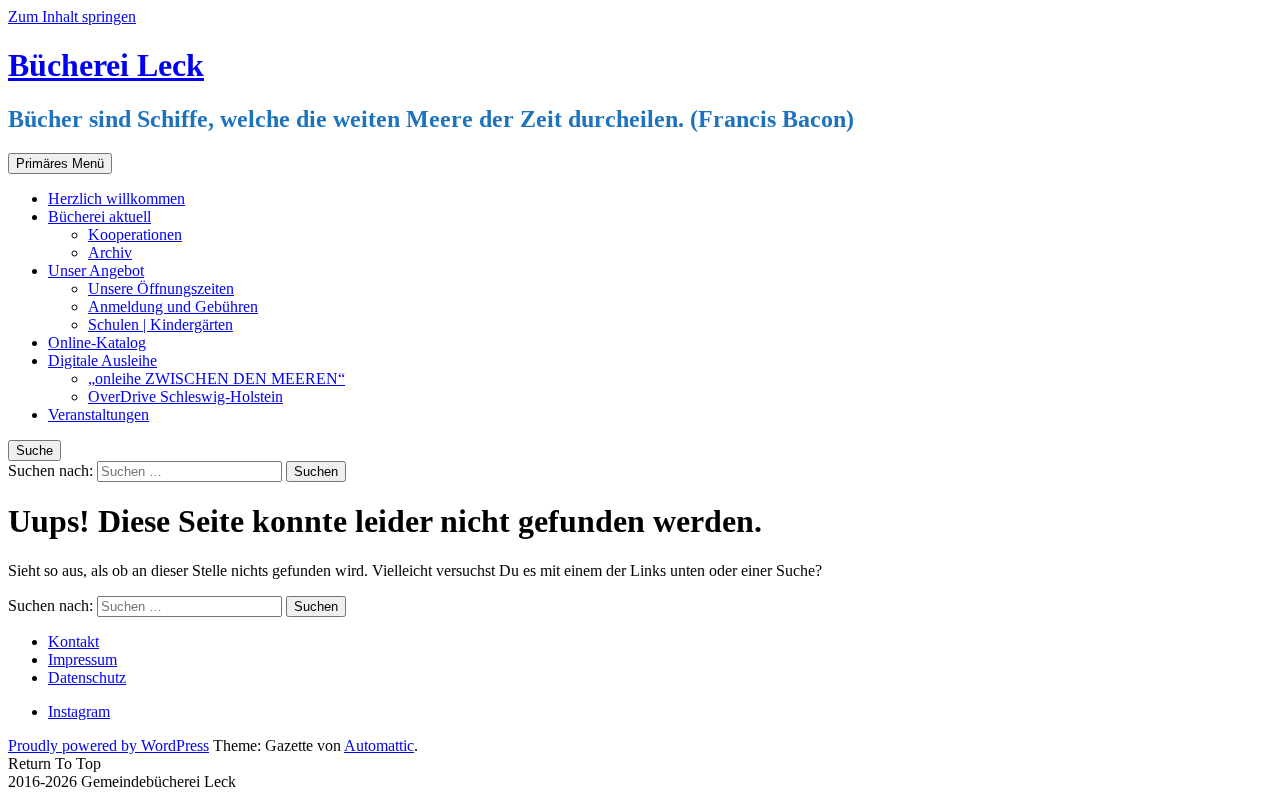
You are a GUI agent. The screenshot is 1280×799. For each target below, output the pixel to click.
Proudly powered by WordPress (108, 745)
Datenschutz (87, 677)
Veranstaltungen (98, 414)
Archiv (110, 252)
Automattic (379, 745)
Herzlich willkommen (116, 198)
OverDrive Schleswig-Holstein (185, 396)
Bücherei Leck (106, 65)
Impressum (82, 659)
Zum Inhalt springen (72, 16)
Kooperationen (135, 234)
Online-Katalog (97, 342)
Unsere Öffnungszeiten (161, 288)
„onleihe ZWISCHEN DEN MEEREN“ (216, 378)
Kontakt (73, 641)
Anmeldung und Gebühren (173, 306)
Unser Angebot (96, 270)
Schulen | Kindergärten (160, 324)
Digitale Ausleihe (102, 360)
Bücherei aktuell (99, 216)
